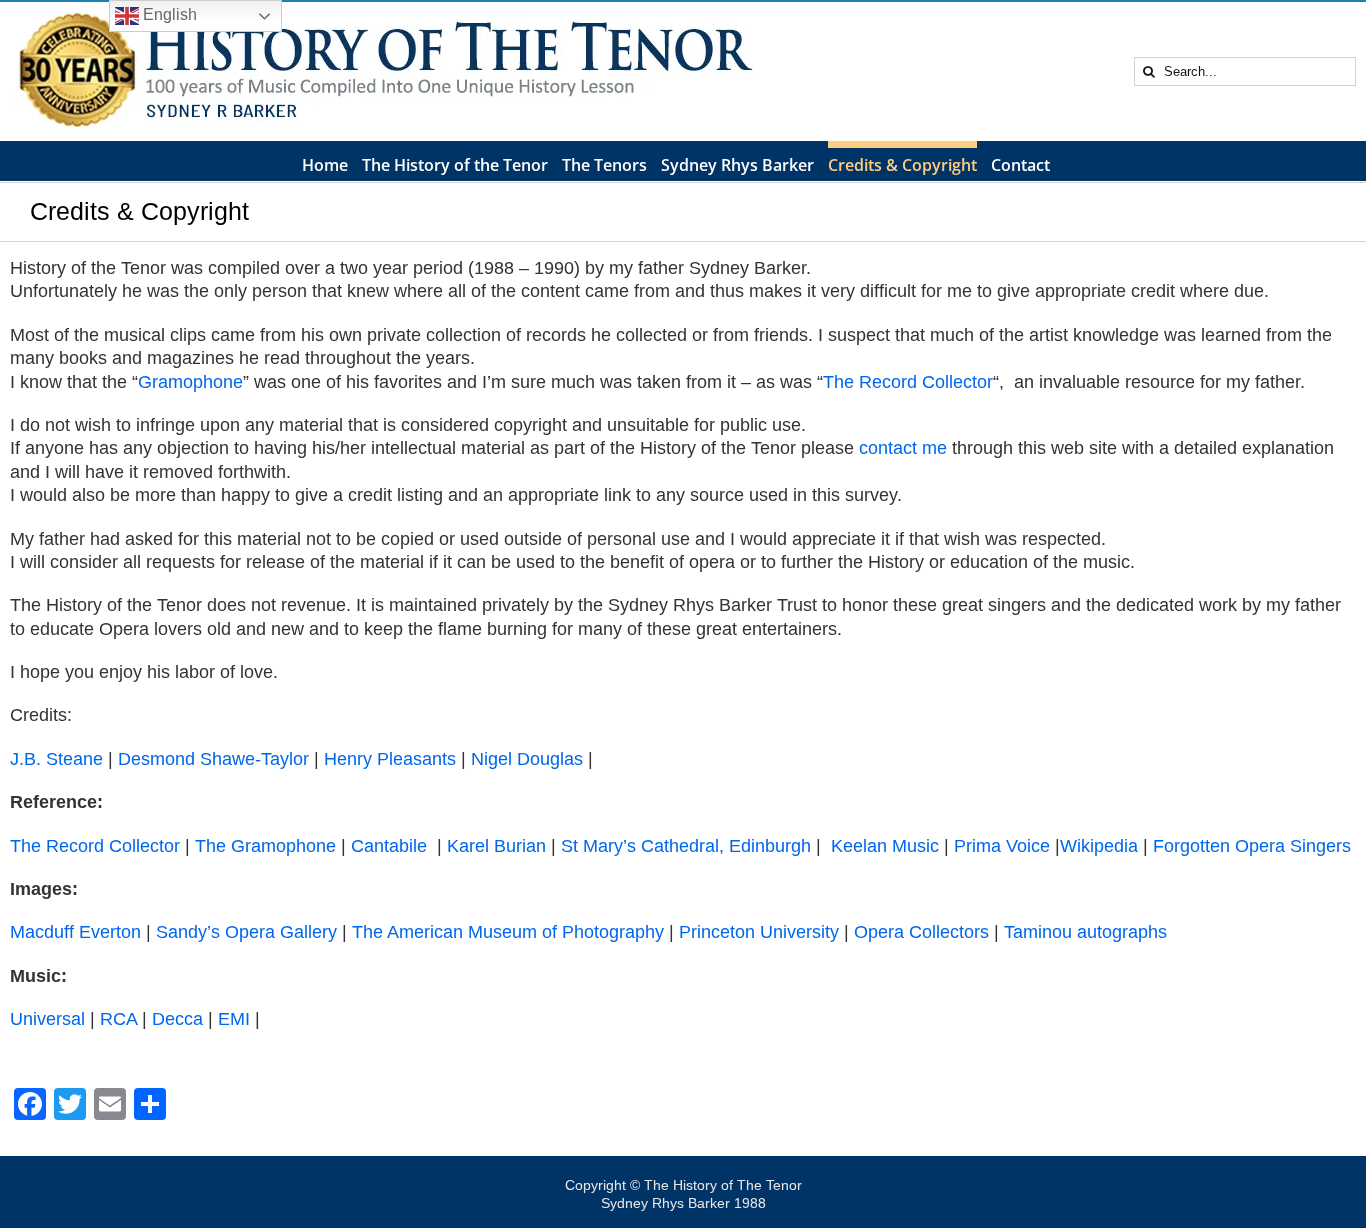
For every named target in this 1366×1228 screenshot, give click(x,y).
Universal (47, 1019)
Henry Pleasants (390, 759)
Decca (177, 1019)
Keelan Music (885, 846)
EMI (234, 1019)
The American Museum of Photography (508, 932)
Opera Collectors (921, 932)
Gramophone (190, 382)
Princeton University (759, 932)
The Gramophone (265, 846)
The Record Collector (908, 382)
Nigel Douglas (527, 759)
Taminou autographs (1085, 932)
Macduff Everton (75, 932)
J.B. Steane (56, 759)
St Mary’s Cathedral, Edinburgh (686, 846)
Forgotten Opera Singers (1252, 846)
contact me (903, 448)
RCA (118, 1019)
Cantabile (389, 846)
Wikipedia (1099, 846)
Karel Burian (496, 846)
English (168, 14)
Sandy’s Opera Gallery (246, 932)
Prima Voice (1002, 846)
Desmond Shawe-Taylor (216, 759)
